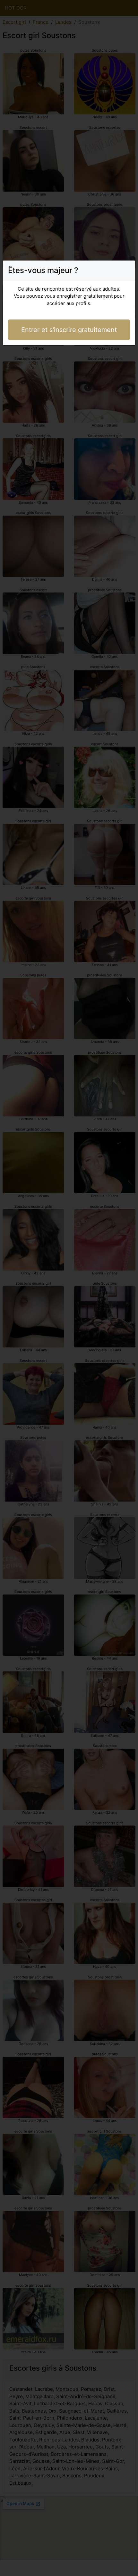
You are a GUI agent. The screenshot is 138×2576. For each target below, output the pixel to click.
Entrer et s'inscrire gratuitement (69, 330)
